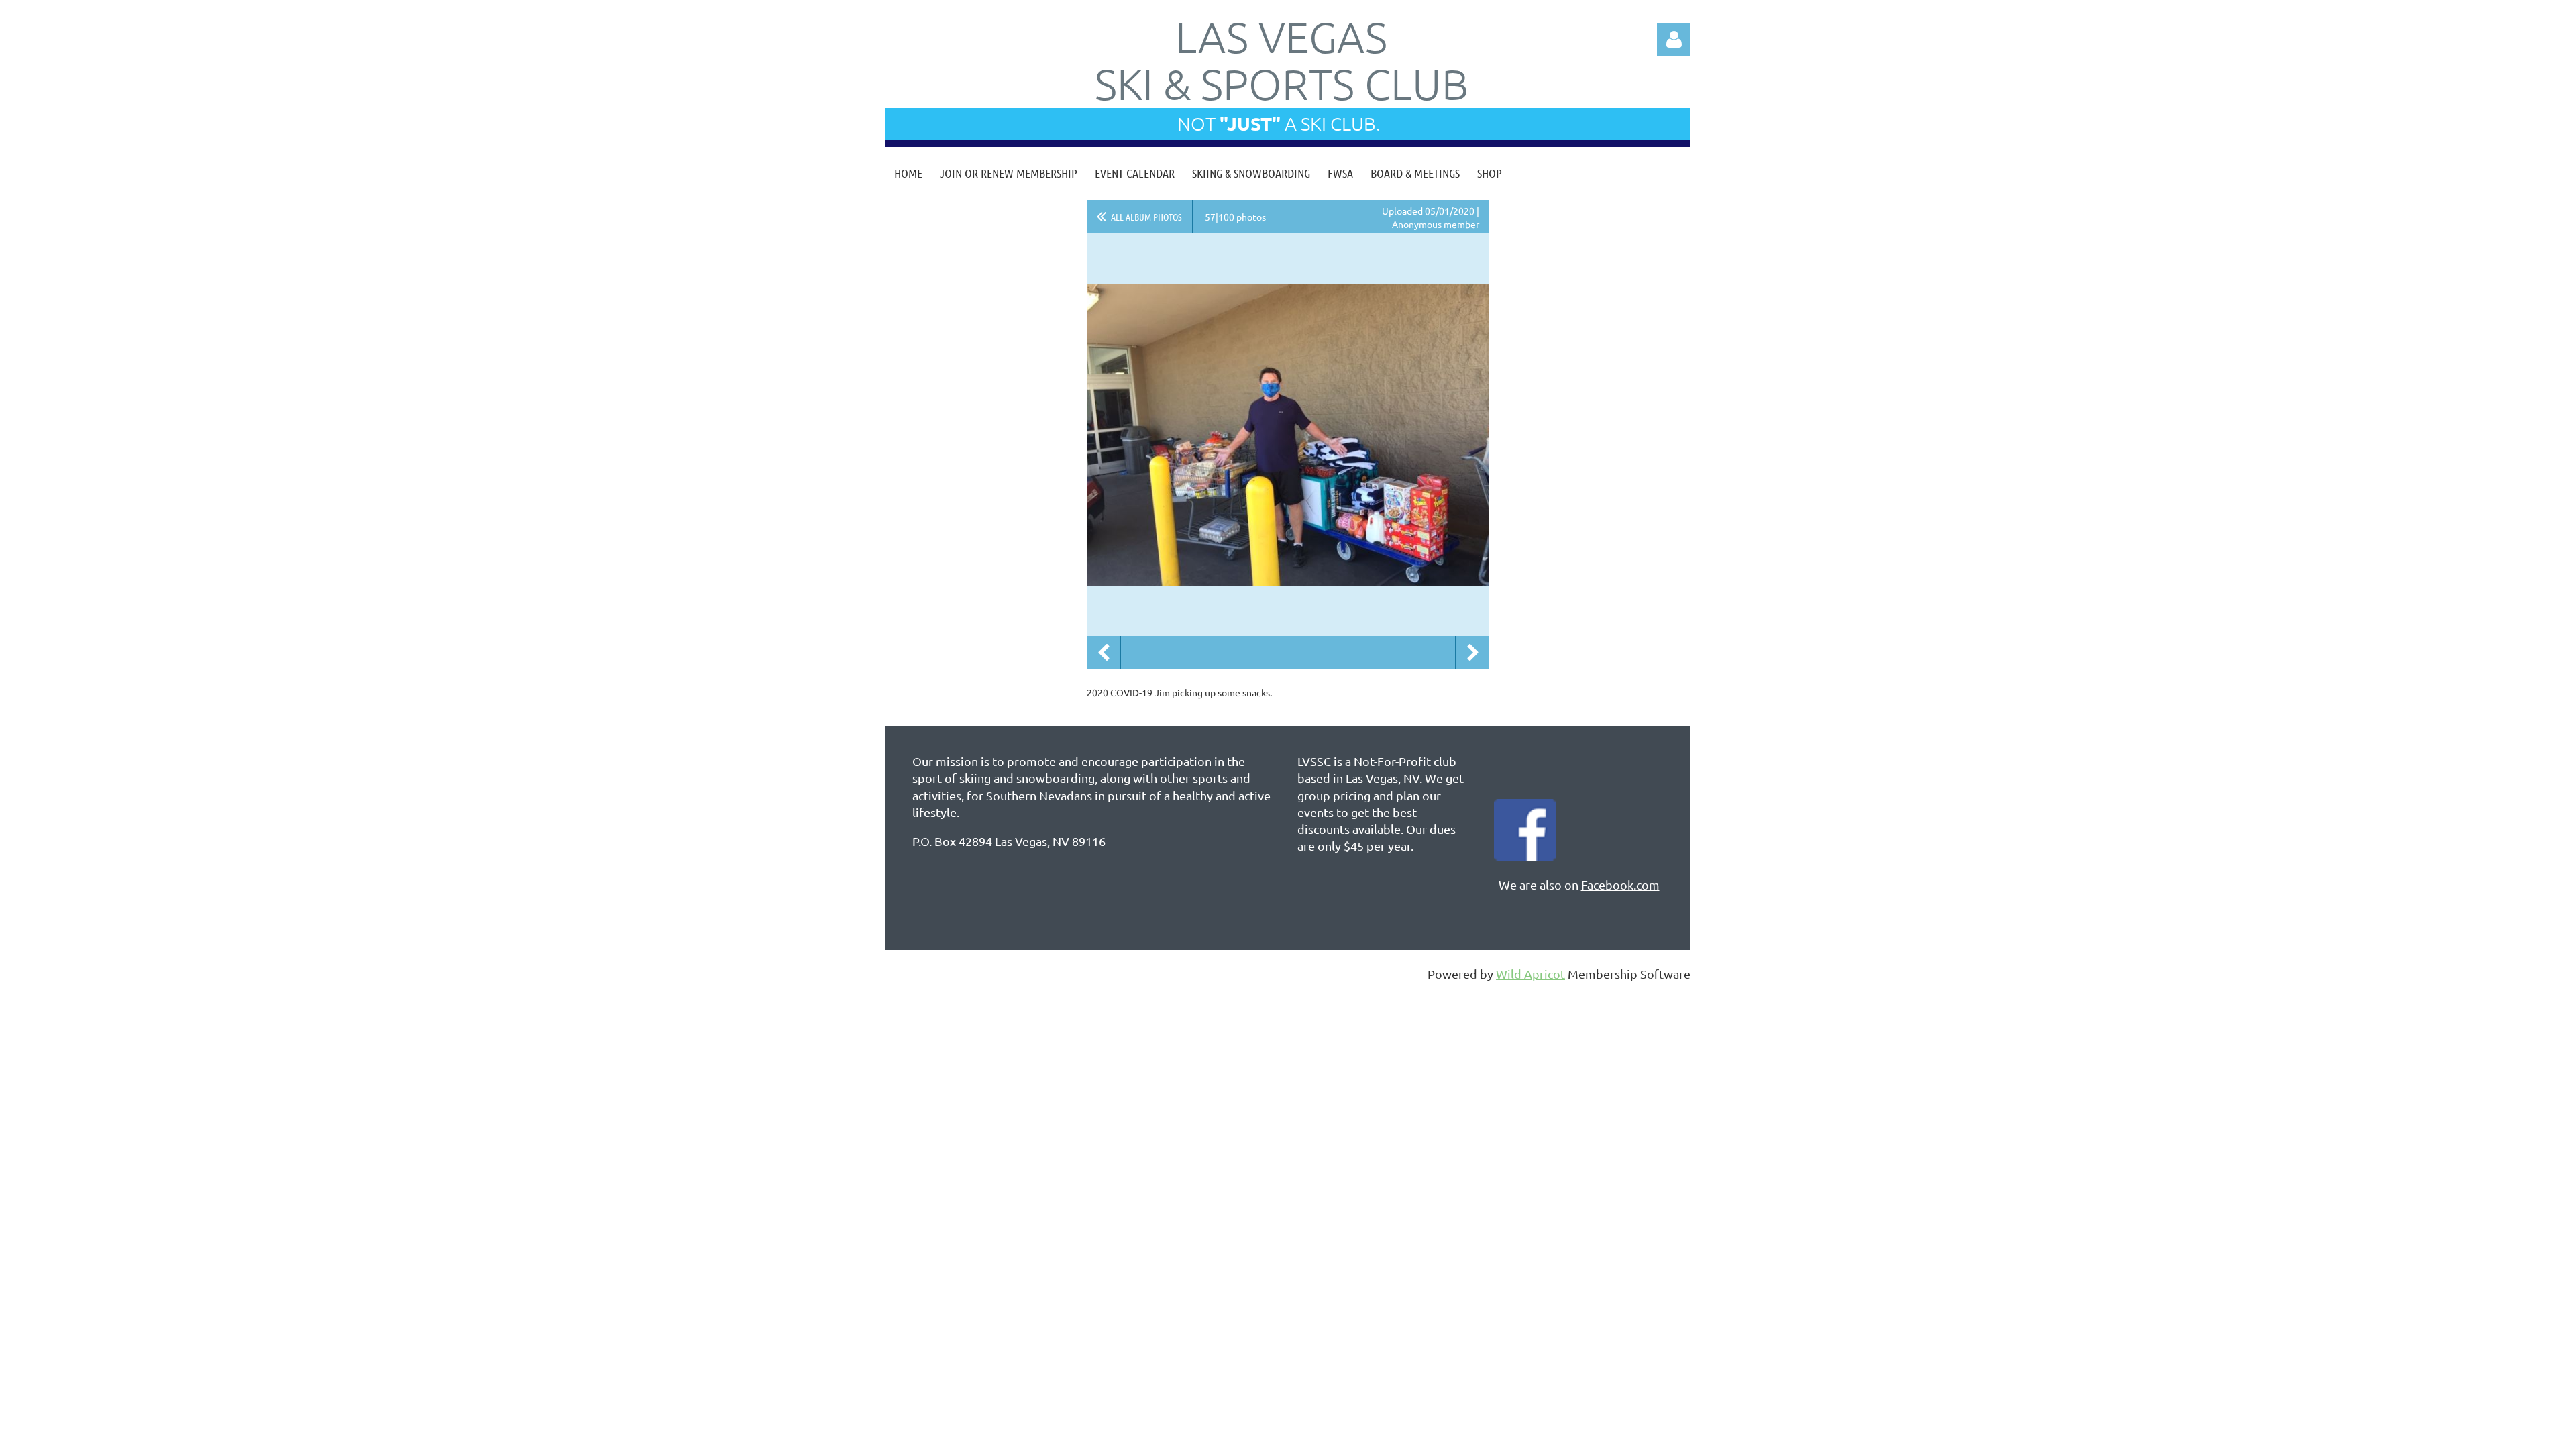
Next (1472, 653)
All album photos (1146, 217)
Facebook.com (1620, 884)
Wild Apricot (1531, 974)
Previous (1104, 653)
